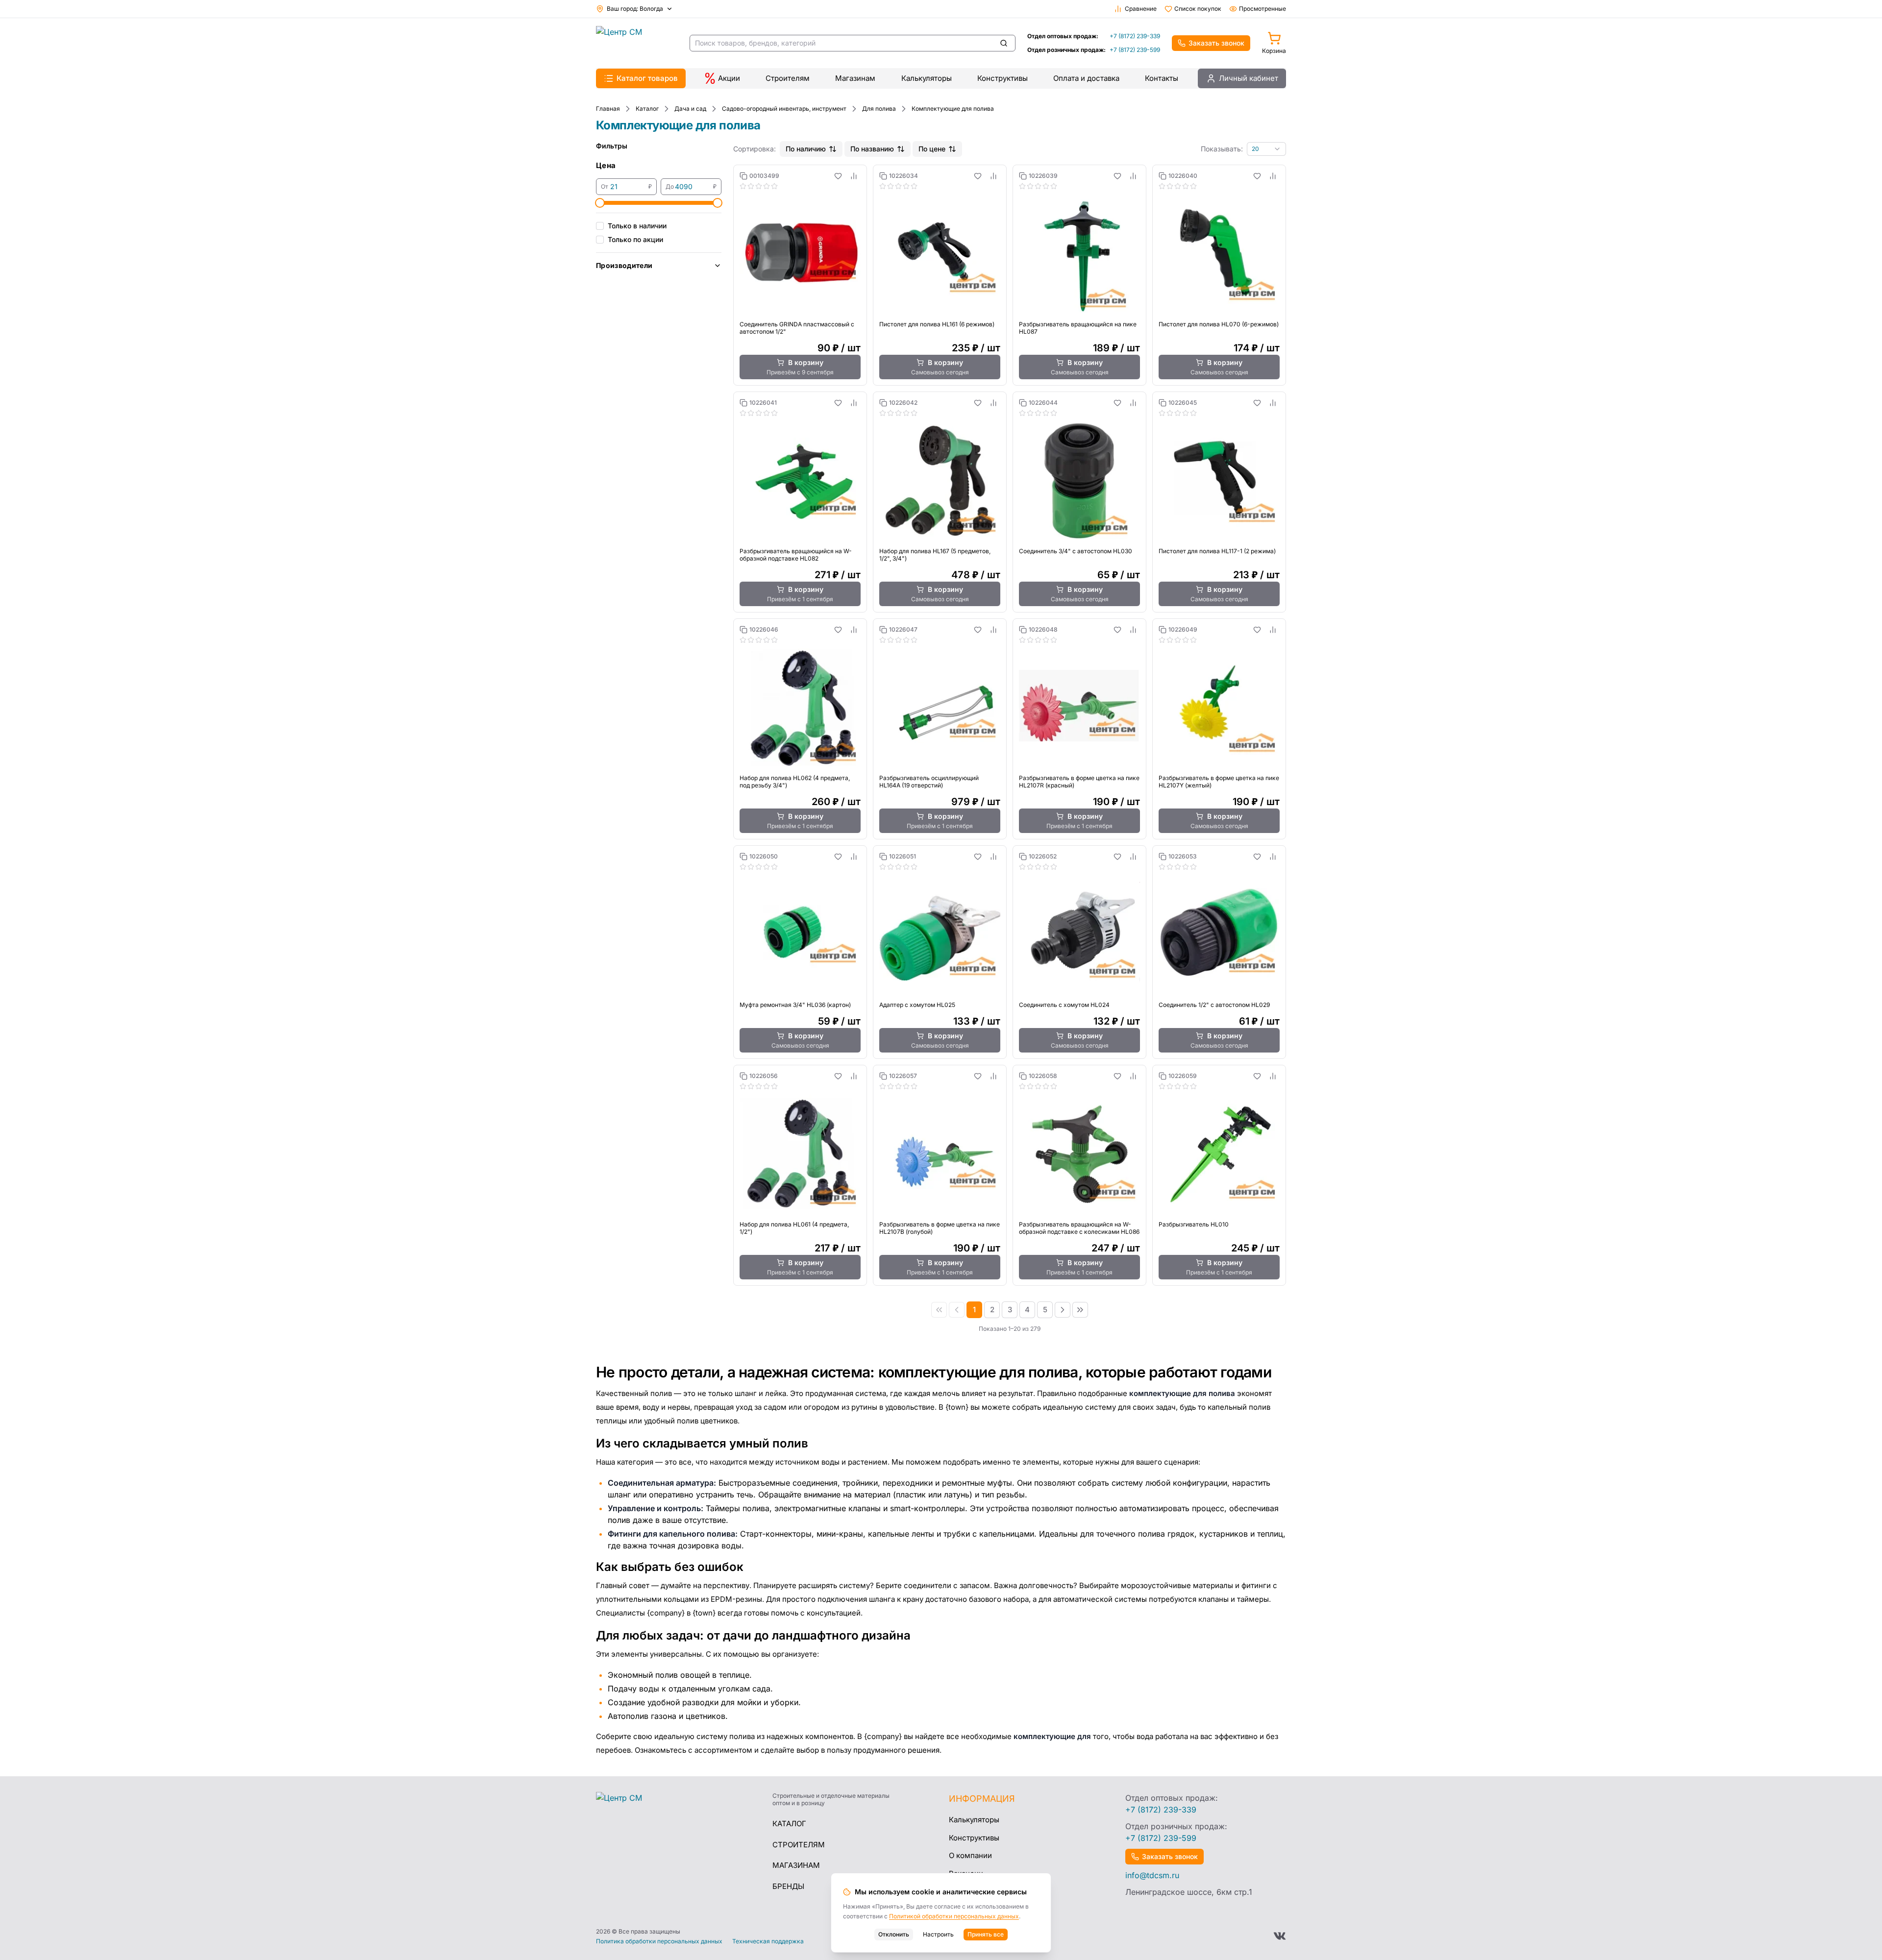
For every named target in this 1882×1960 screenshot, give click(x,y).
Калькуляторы (927, 78)
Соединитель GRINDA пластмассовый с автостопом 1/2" (797, 328)
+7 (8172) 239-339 (1135, 36)
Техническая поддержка (768, 1941)
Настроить (938, 1934)
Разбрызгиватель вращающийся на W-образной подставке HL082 (796, 555)
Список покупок (1198, 9)
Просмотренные (1263, 9)
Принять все (986, 1934)
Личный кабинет (1249, 78)
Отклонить (894, 1934)
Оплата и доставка (1086, 78)
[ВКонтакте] (1280, 1936)
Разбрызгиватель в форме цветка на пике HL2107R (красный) (1079, 782)
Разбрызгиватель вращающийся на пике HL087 (1078, 328)
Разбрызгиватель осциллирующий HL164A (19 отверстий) (929, 782)
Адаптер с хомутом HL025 (917, 1005)
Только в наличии (637, 226)
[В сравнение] (854, 176)
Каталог (789, 1824)
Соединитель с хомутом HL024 (1064, 1005)
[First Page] (939, 1310)
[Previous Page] (957, 1310)
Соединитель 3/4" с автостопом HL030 (1076, 551)
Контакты (1162, 78)
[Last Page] (1080, 1310)
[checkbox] (600, 226)
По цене (932, 149)
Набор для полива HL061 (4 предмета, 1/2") (794, 1228)
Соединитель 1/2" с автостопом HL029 (1214, 1005)
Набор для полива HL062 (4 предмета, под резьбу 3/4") (795, 782)
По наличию (806, 149)
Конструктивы (1003, 78)
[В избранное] (838, 176)
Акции (729, 78)
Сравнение (1141, 9)
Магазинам (855, 78)
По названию (872, 149)
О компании (970, 1855)
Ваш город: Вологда (635, 9)
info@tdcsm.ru (1152, 1875)
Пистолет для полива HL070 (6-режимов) (1219, 324)
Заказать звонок (1216, 43)
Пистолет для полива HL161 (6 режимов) (937, 324)
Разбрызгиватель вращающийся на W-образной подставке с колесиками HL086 (1079, 1228)
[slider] (600, 203)
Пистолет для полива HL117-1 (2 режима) (1217, 551)
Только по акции (635, 239)
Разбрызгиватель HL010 (1194, 1224)
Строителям (788, 78)
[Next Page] (1063, 1310)
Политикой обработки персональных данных (954, 1916)
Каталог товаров (647, 78)
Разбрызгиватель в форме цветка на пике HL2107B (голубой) (940, 1228)
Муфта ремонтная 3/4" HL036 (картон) (795, 1005)
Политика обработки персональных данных (659, 1941)
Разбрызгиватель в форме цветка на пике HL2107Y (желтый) (1219, 782)
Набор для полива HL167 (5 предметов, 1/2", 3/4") (935, 555)
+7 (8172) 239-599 (1135, 50)
